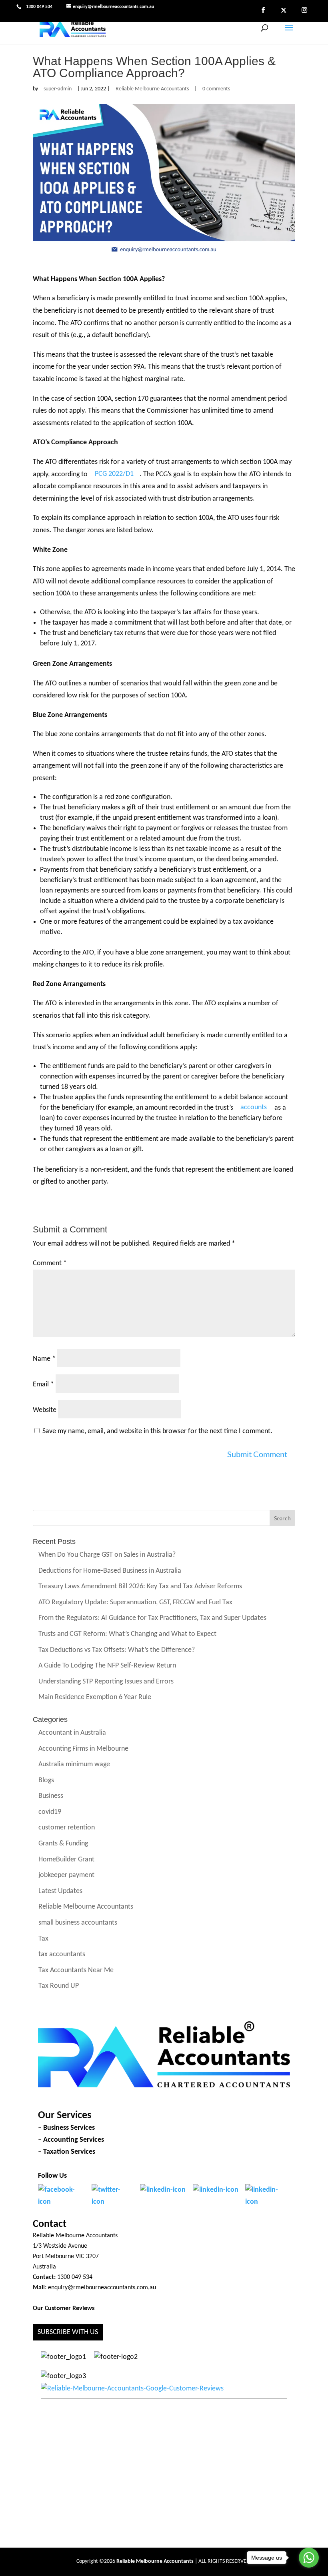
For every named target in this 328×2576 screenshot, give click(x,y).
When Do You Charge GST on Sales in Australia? (107, 1555)
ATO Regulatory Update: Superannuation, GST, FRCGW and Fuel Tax (135, 1603)
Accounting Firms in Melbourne (83, 1749)
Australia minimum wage (74, 1765)
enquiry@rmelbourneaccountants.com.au (102, 2288)
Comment (50, 1263)
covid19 (50, 1812)
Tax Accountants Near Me (76, 1970)
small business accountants (78, 1923)
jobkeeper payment (66, 1876)
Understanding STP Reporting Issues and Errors (106, 1682)
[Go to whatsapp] (309, 2558)
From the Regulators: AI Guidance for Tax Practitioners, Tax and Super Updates (152, 1618)
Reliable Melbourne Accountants (152, 89)
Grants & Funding (63, 1844)
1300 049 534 (39, 7)
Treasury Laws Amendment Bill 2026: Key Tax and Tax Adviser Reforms (140, 1587)
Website (45, 1410)
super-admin (58, 89)
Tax (43, 1939)
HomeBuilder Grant (66, 1860)
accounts (254, 1108)
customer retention (67, 1828)
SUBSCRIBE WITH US (68, 2332)
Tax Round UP (59, 1986)
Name (44, 1359)
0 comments (216, 89)
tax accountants (62, 1955)
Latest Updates (60, 1891)
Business (51, 1796)
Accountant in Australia (72, 1733)
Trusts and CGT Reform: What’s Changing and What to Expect (127, 1634)
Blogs (46, 1780)
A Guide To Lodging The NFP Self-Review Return (107, 1666)
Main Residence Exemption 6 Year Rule (95, 1698)
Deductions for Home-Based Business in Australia (110, 1571)
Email (43, 1385)
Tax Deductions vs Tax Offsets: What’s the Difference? (117, 1650)
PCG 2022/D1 (114, 474)
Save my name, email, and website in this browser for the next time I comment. (157, 1431)
